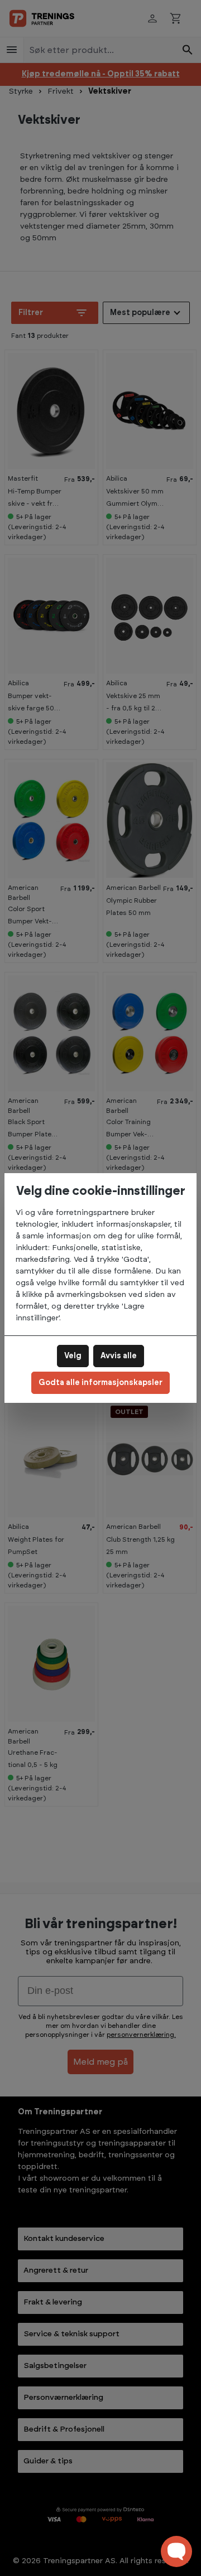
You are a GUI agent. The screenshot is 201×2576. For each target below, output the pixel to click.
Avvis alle (119, 1356)
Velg (73, 1356)
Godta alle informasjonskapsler (100, 1383)
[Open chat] (176, 2551)
